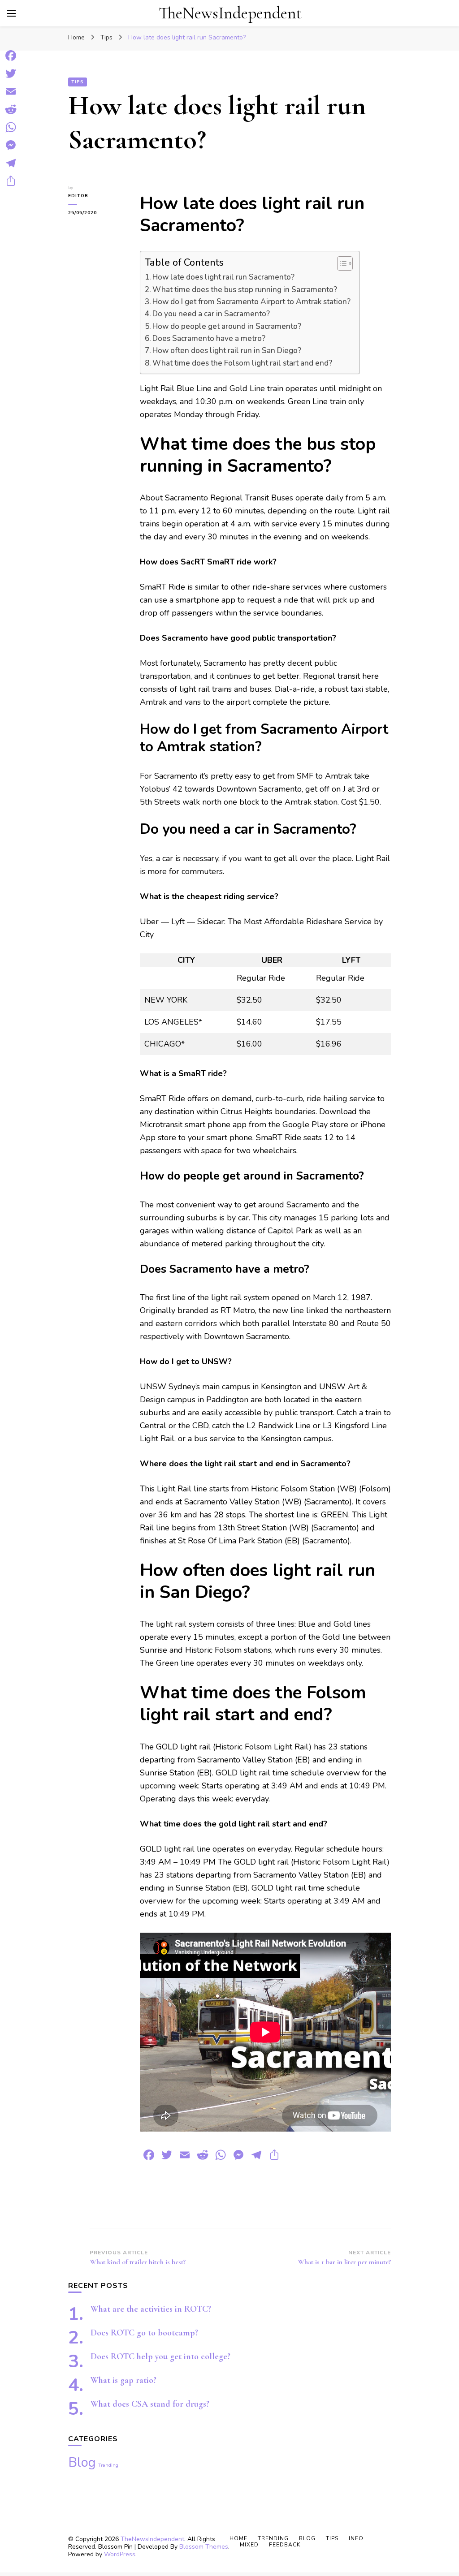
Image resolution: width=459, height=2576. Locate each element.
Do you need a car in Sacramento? (211, 314)
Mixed (249, 2545)
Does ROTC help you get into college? (160, 2356)
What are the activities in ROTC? (151, 2309)
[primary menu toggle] (11, 13)
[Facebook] (11, 56)
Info (356, 2538)
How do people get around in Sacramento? (227, 326)
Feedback (285, 2545)
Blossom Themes (204, 2547)
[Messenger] (11, 145)
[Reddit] (11, 109)
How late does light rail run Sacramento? (223, 277)
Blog (82, 2462)
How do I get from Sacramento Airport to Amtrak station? (251, 302)
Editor (78, 196)
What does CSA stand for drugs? (150, 2404)
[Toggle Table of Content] (340, 263)
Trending (108, 2465)
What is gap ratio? (123, 2380)
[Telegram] (11, 163)
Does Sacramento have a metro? (209, 338)
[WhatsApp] (11, 127)
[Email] (11, 91)
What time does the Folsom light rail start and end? (242, 363)
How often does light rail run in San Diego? (227, 351)
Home (238, 2538)
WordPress (120, 2554)
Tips (78, 82)
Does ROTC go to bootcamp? (144, 2333)
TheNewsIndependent (230, 13)
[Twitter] (11, 73)
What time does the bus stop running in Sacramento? (245, 290)
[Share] (11, 181)
